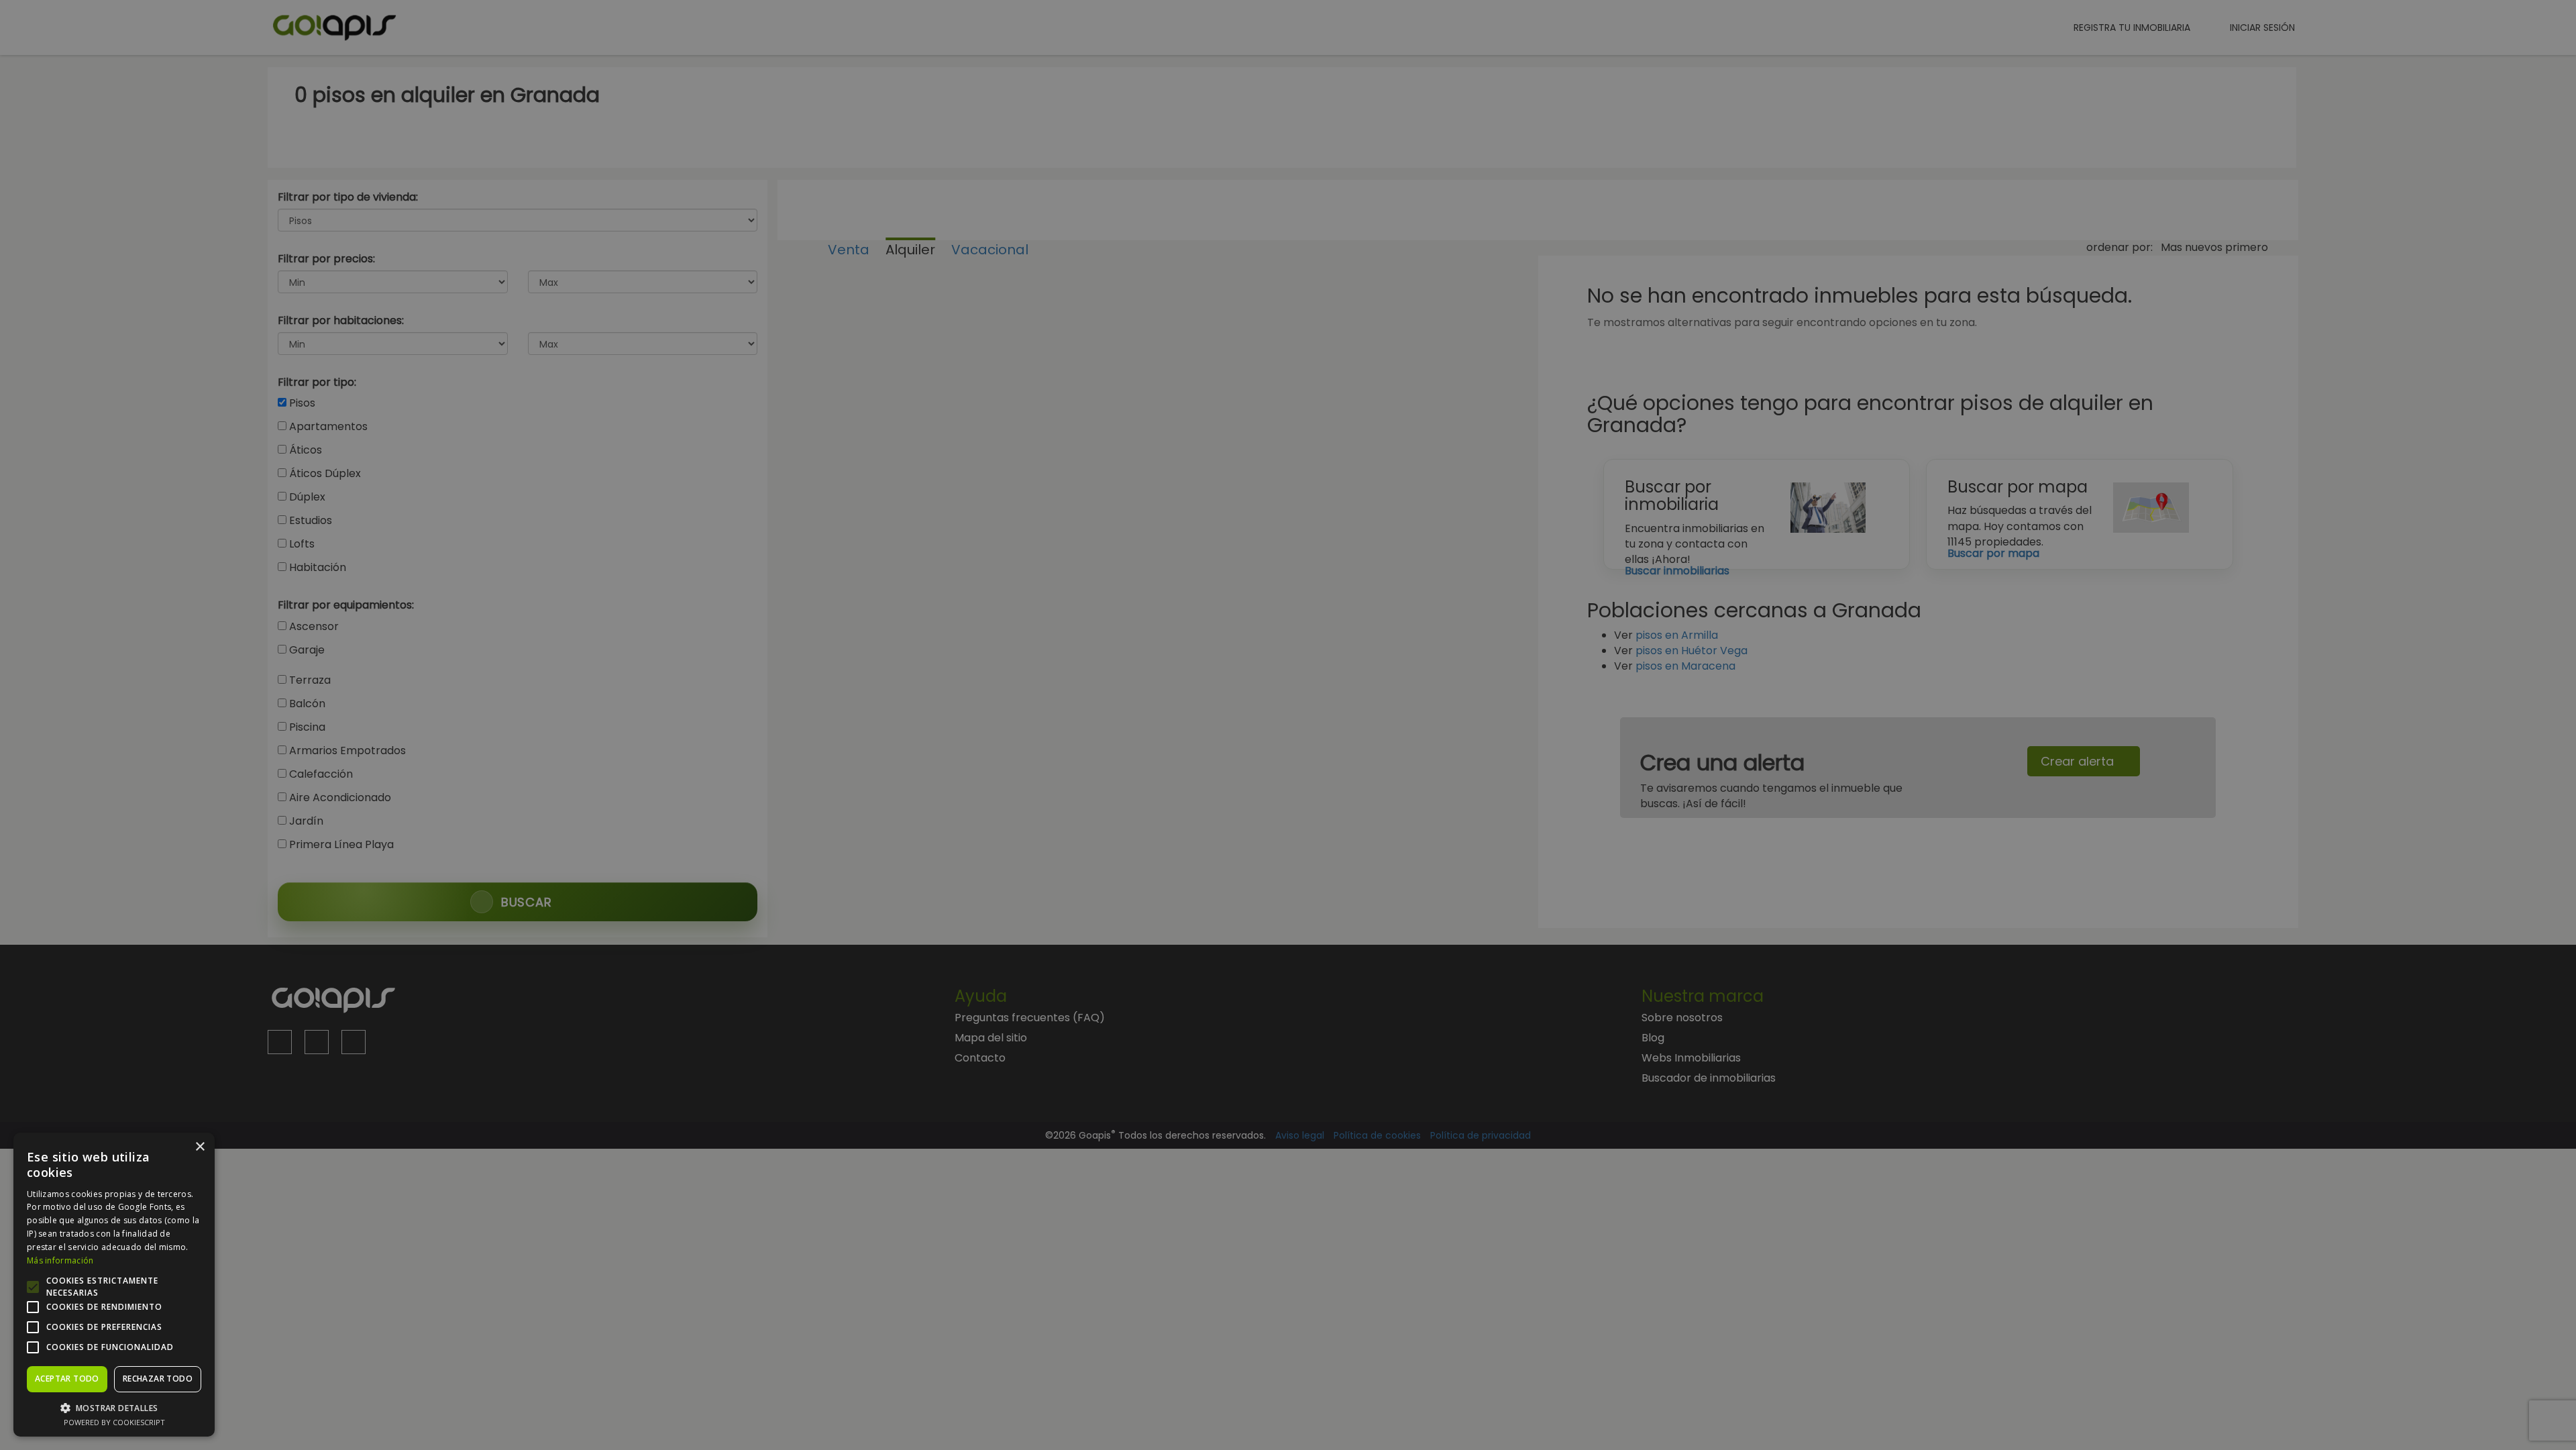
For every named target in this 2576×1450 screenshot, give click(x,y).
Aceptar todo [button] (67, 1379)
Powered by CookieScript (114, 1422)
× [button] (200, 1147)
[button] (114, 1407)
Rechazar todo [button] (158, 1379)
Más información (60, 1260)
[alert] (1288, 725)
